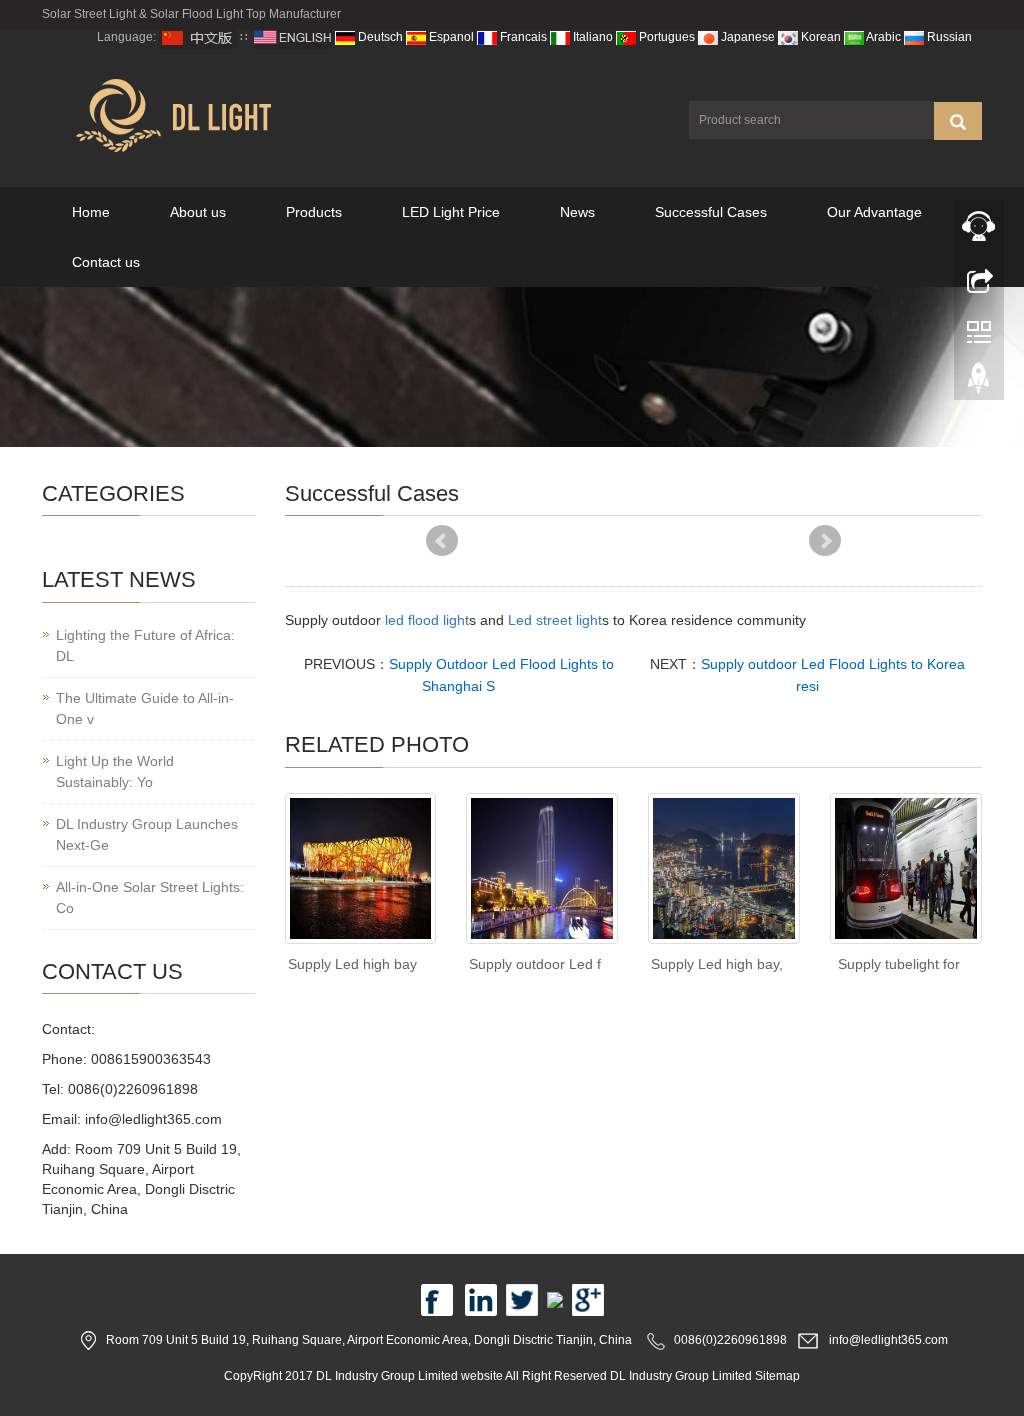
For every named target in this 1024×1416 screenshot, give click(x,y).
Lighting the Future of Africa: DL (145, 645)
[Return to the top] (979, 383)
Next (825, 541)
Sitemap (777, 1376)
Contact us (106, 262)
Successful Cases (711, 212)
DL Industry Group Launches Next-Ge (147, 834)
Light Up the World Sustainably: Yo (115, 771)
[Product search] (958, 121)
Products (314, 212)
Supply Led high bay (352, 964)
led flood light (427, 620)
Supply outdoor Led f (535, 964)
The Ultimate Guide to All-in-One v (145, 708)
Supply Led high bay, (717, 964)
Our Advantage (874, 212)
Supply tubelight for (899, 964)
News (577, 212)
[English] (293, 37)
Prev (442, 541)
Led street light (555, 620)
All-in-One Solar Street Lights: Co (150, 897)
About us (198, 212)
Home (91, 212)
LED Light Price (451, 212)
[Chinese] (198, 37)
